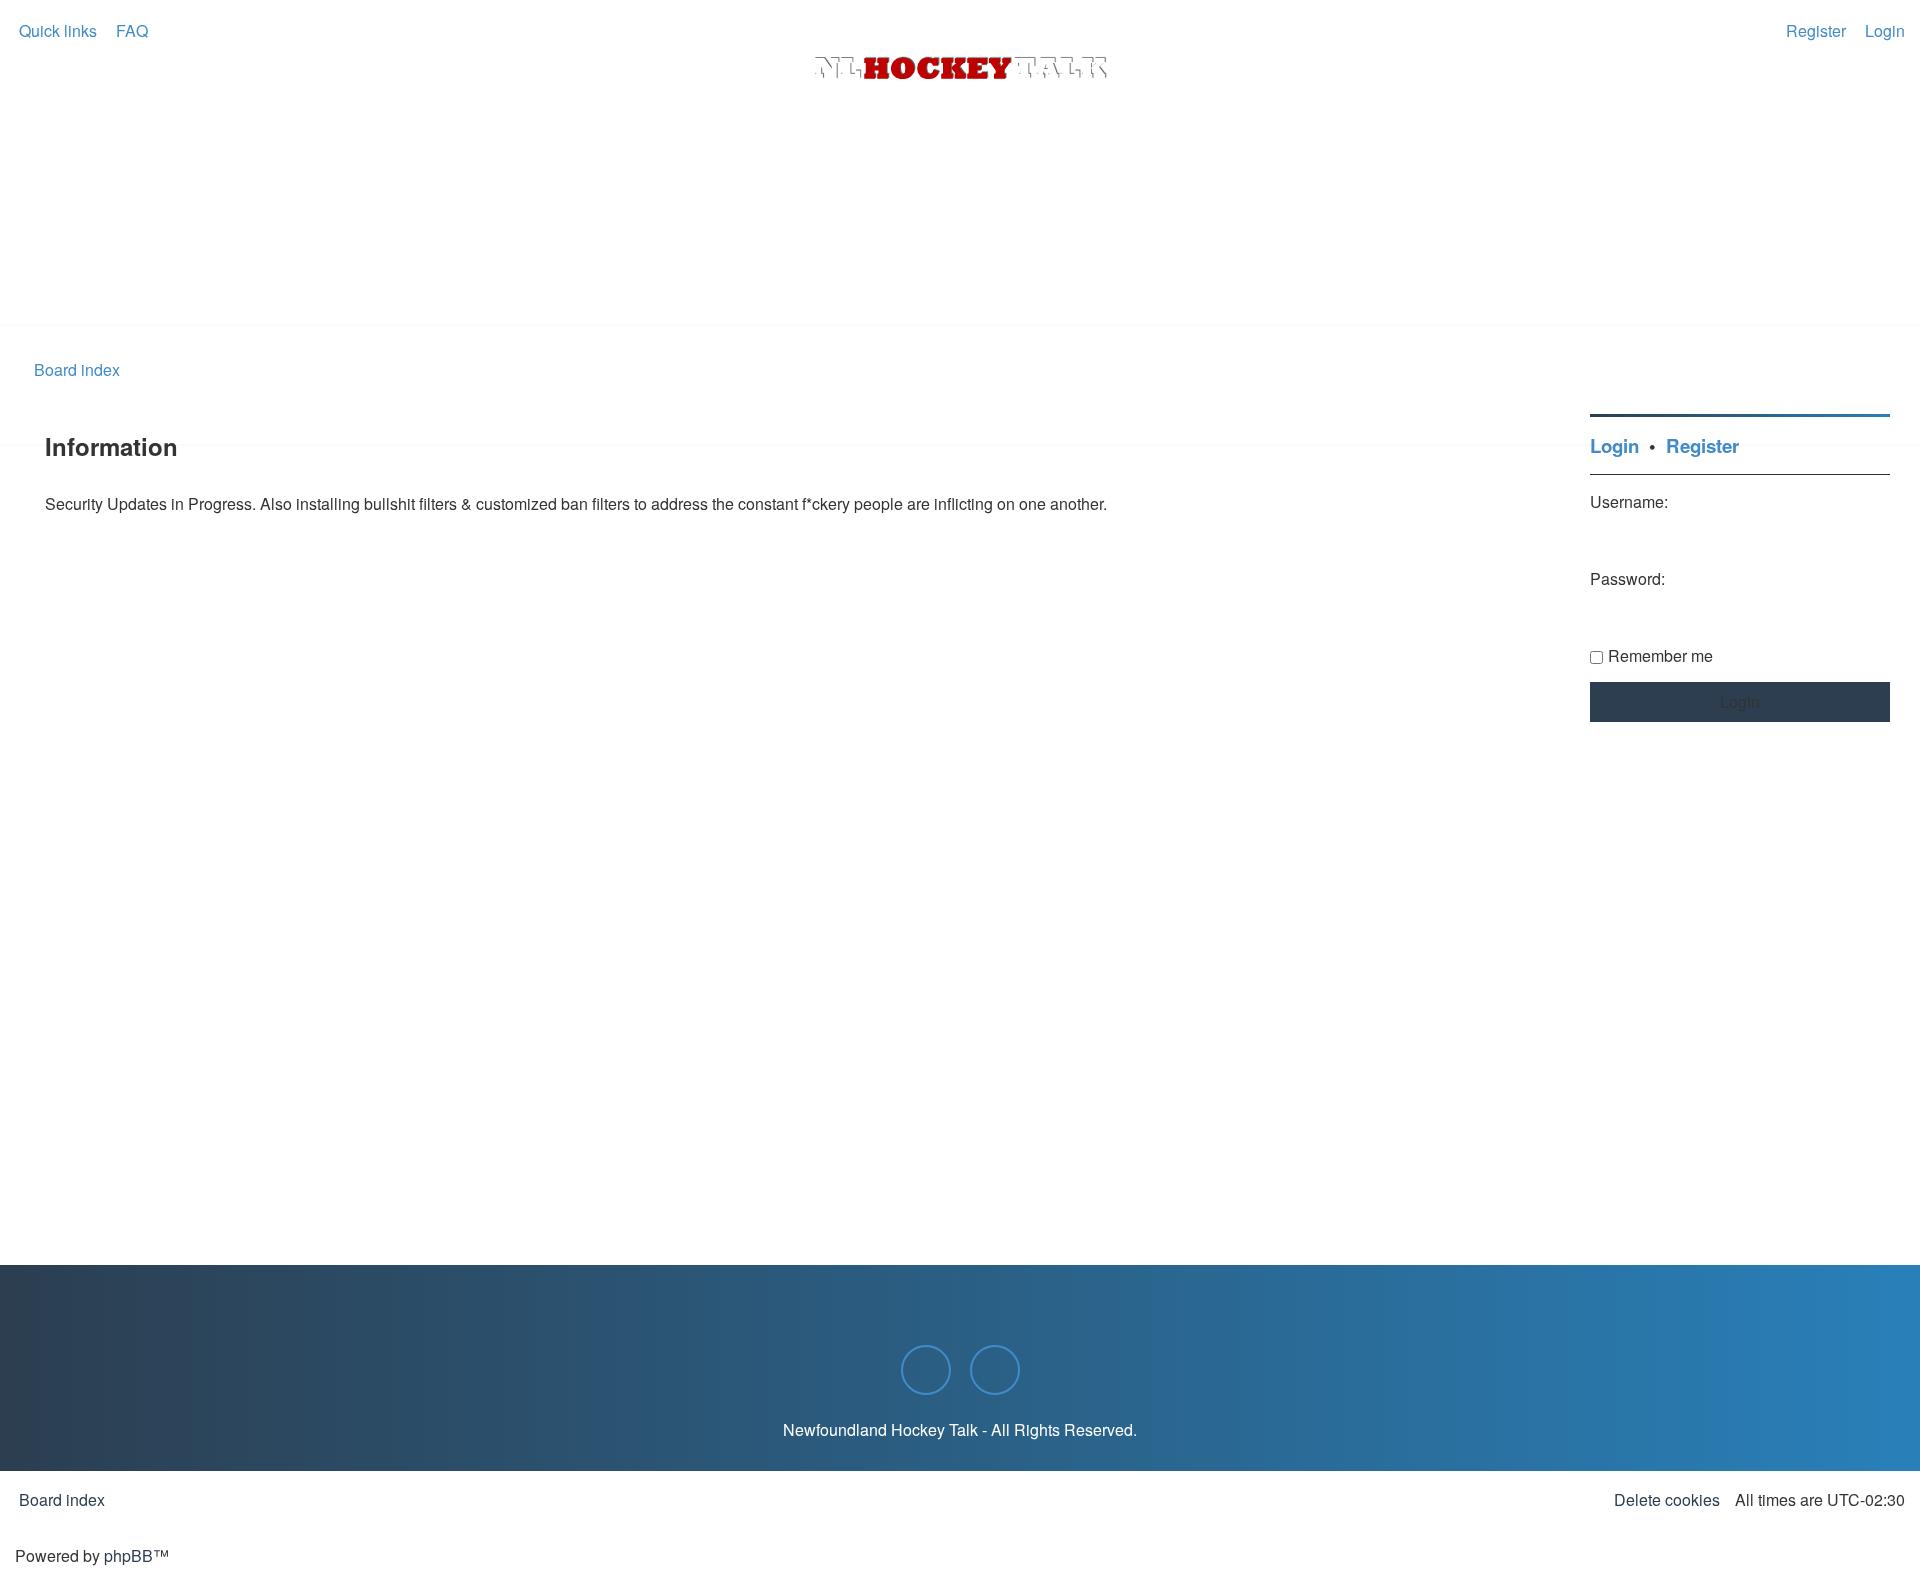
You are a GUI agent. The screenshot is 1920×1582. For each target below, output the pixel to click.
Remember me (1660, 655)
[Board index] (960, 68)
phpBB (128, 1555)
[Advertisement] (960, 271)
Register (1702, 445)
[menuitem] (130, 31)
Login (1614, 445)
